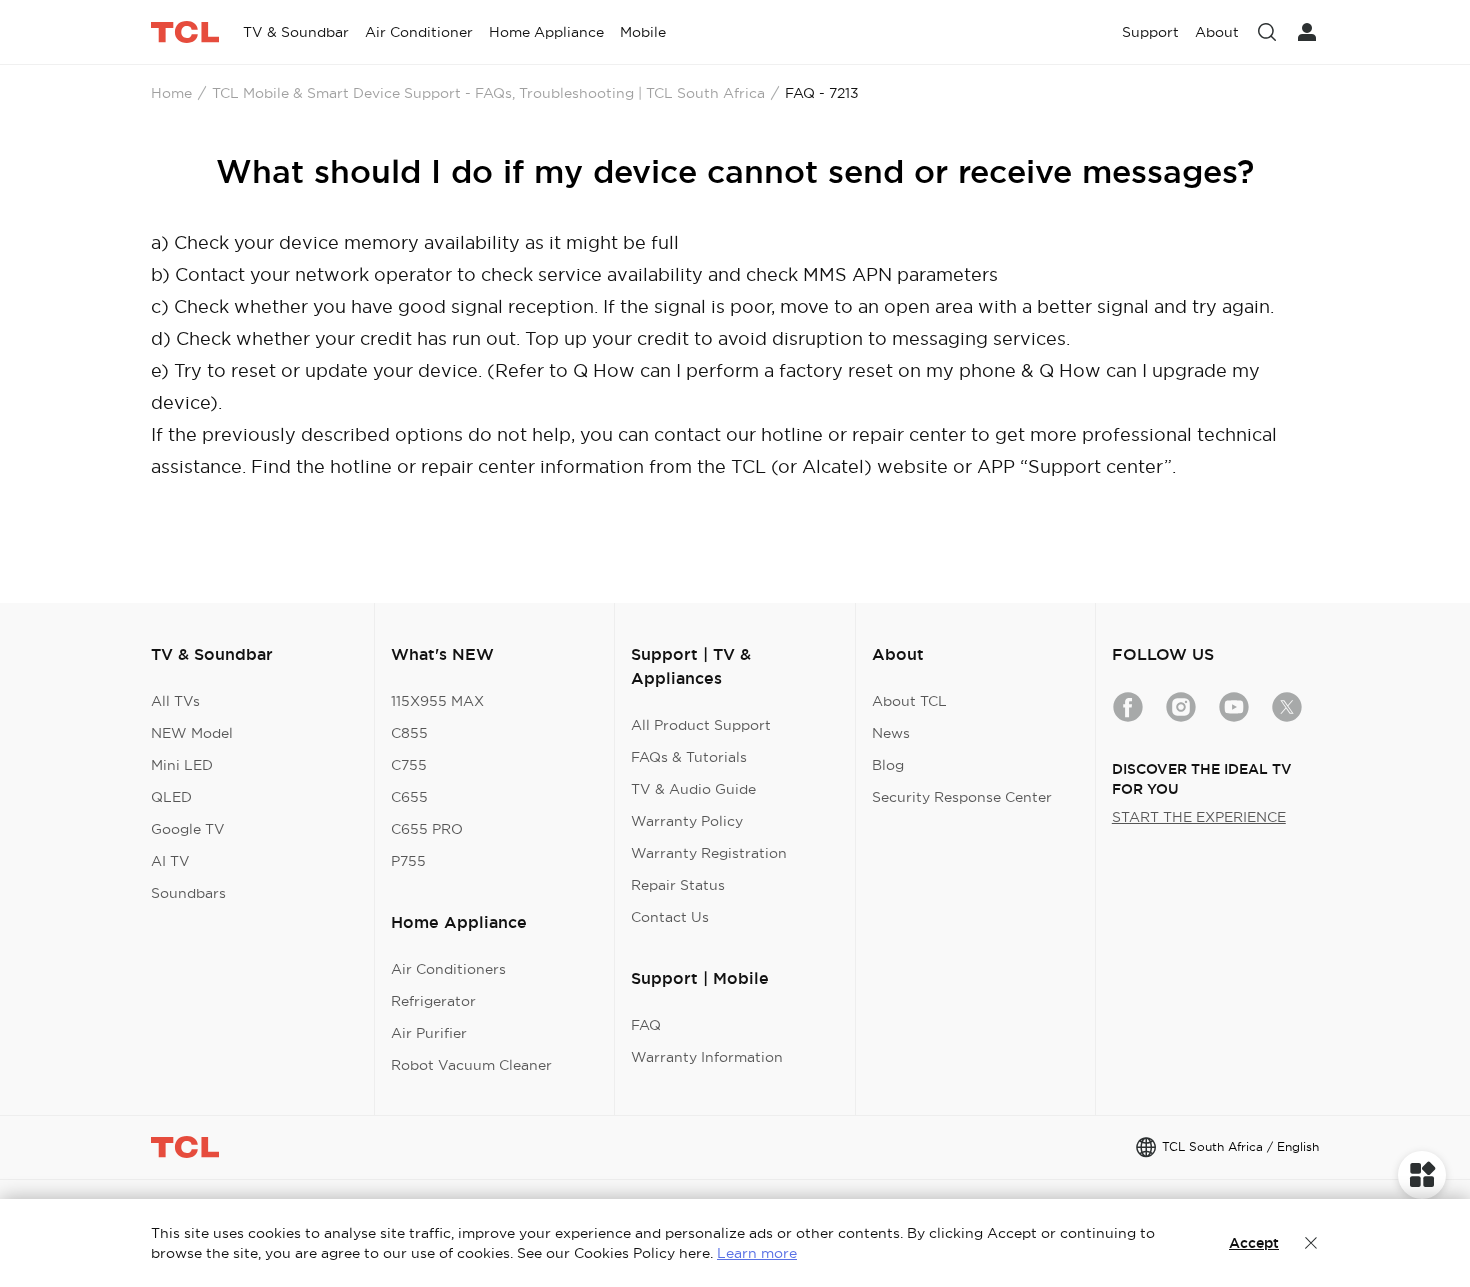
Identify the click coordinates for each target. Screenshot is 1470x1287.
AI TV (170, 861)
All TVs (175, 701)
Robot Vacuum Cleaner (471, 1065)
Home (171, 93)
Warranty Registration (709, 853)
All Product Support (701, 725)
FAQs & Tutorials (689, 757)
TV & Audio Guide (693, 789)
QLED (171, 797)
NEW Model (192, 733)
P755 (408, 861)
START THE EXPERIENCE (1199, 817)
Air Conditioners (448, 969)
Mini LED (182, 765)
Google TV (188, 829)
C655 (409, 797)
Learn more (757, 1253)
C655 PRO (427, 829)
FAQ (646, 1025)
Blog (888, 765)
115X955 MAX (437, 701)
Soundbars (188, 893)
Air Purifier (429, 1033)
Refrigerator (433, 1001)
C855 (409, 733)
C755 (409, 765)
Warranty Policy (687, 821)
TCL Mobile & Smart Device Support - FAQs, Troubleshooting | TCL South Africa (488, 93)
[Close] (1311, 1243)
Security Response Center (962, 797)
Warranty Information (707, 1057)
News (891, 733)
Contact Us (670, 917)
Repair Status (678, 885)
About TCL (909, 701)
